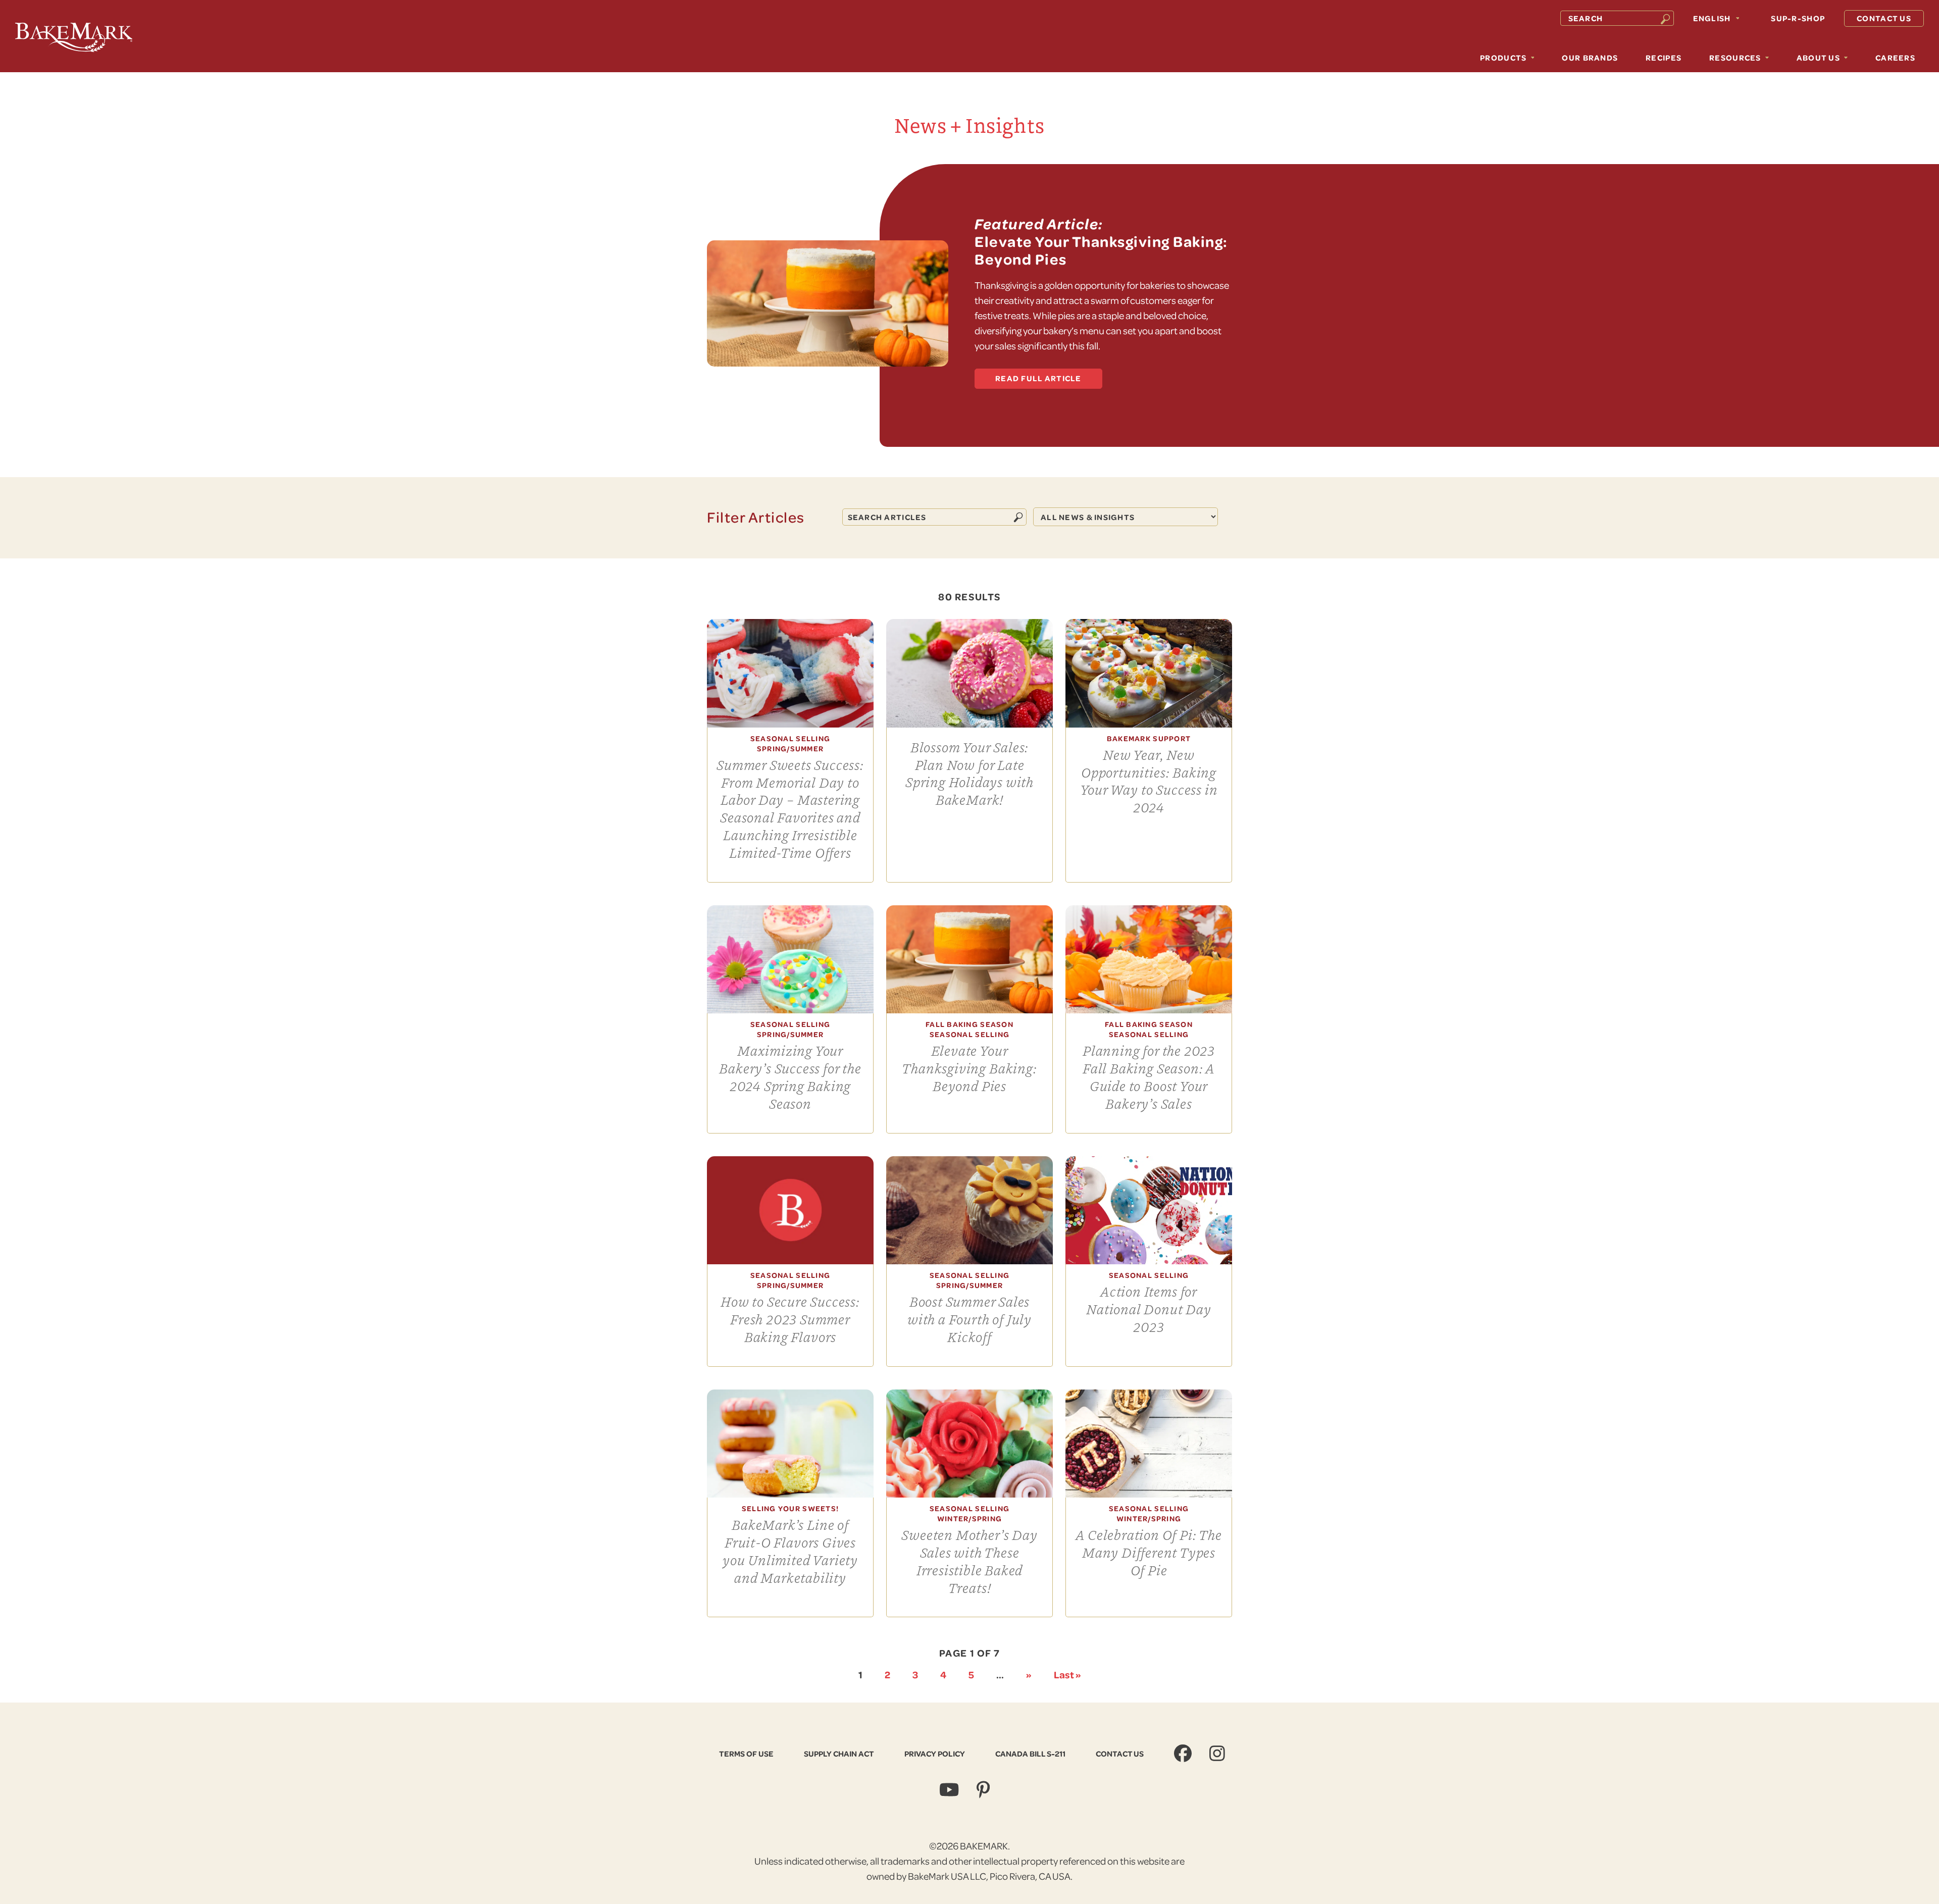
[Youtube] (950, 1790)
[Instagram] (1218, 1753)
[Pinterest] (984, 1790)
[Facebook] (1184, 1753)
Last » (1067, 1674)
